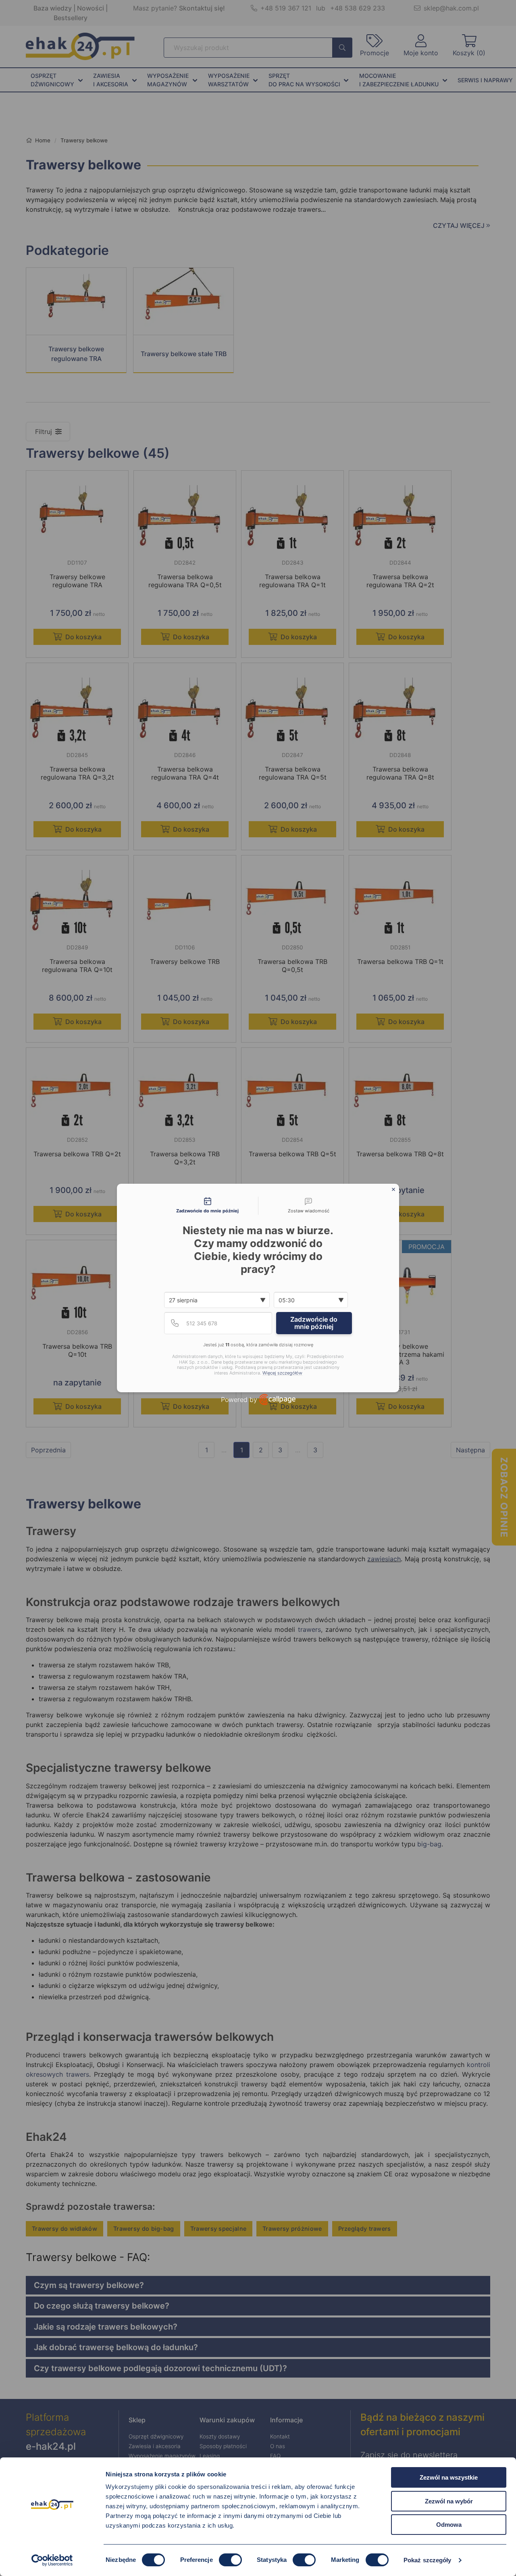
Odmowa (449, 2525)
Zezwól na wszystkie (449, 2477)
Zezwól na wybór (449, 2501)
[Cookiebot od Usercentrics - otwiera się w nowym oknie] (52, 2560)
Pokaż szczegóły (428, 2560)
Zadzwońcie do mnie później (314, 1323)
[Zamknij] (393, 1189)
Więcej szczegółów (282, 1373)
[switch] (230, 2560)
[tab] (208, 1206)
